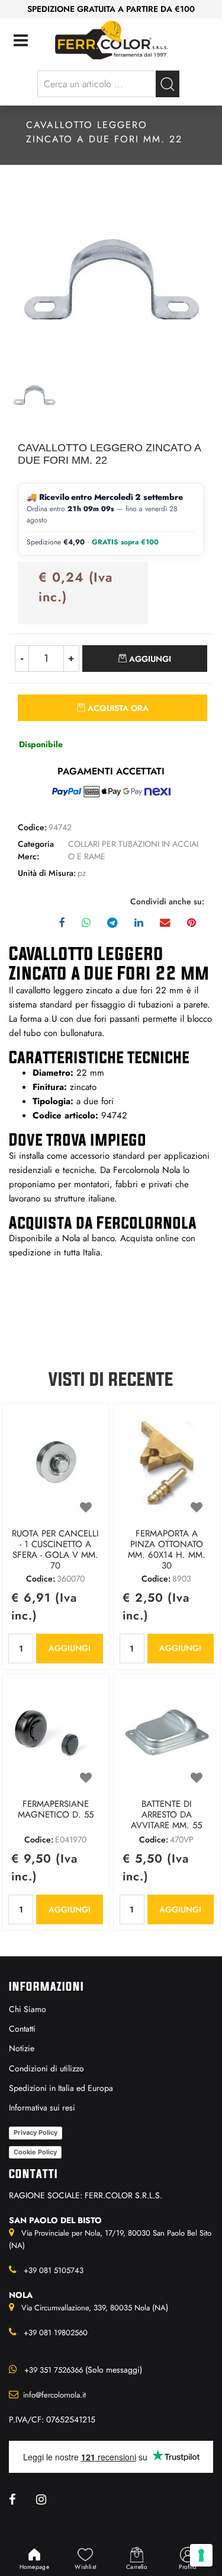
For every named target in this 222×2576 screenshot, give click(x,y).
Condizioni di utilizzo (46, 2068)
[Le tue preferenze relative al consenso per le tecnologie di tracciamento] (201, 2555)
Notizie (22, 2048)
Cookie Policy (35, 2152)
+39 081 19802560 (56, 2333)
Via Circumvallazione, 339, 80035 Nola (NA (94, 2308)
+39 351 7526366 (54, 2370)
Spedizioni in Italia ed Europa (61, 2088)
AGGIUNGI (70, 1648)
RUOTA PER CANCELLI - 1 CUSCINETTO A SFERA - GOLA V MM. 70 (55, 1550)
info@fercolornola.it (54, 2395)
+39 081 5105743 (54, 2270)
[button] (168, 84)
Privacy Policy (36, 2132)
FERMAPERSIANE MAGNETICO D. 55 (56, 1810)
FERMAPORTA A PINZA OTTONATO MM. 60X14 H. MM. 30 (167, 1550)
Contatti (22, 2029)
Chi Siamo (28, 2009)
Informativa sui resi (42, 2108)
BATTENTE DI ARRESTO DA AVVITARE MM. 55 (166, 1815)
